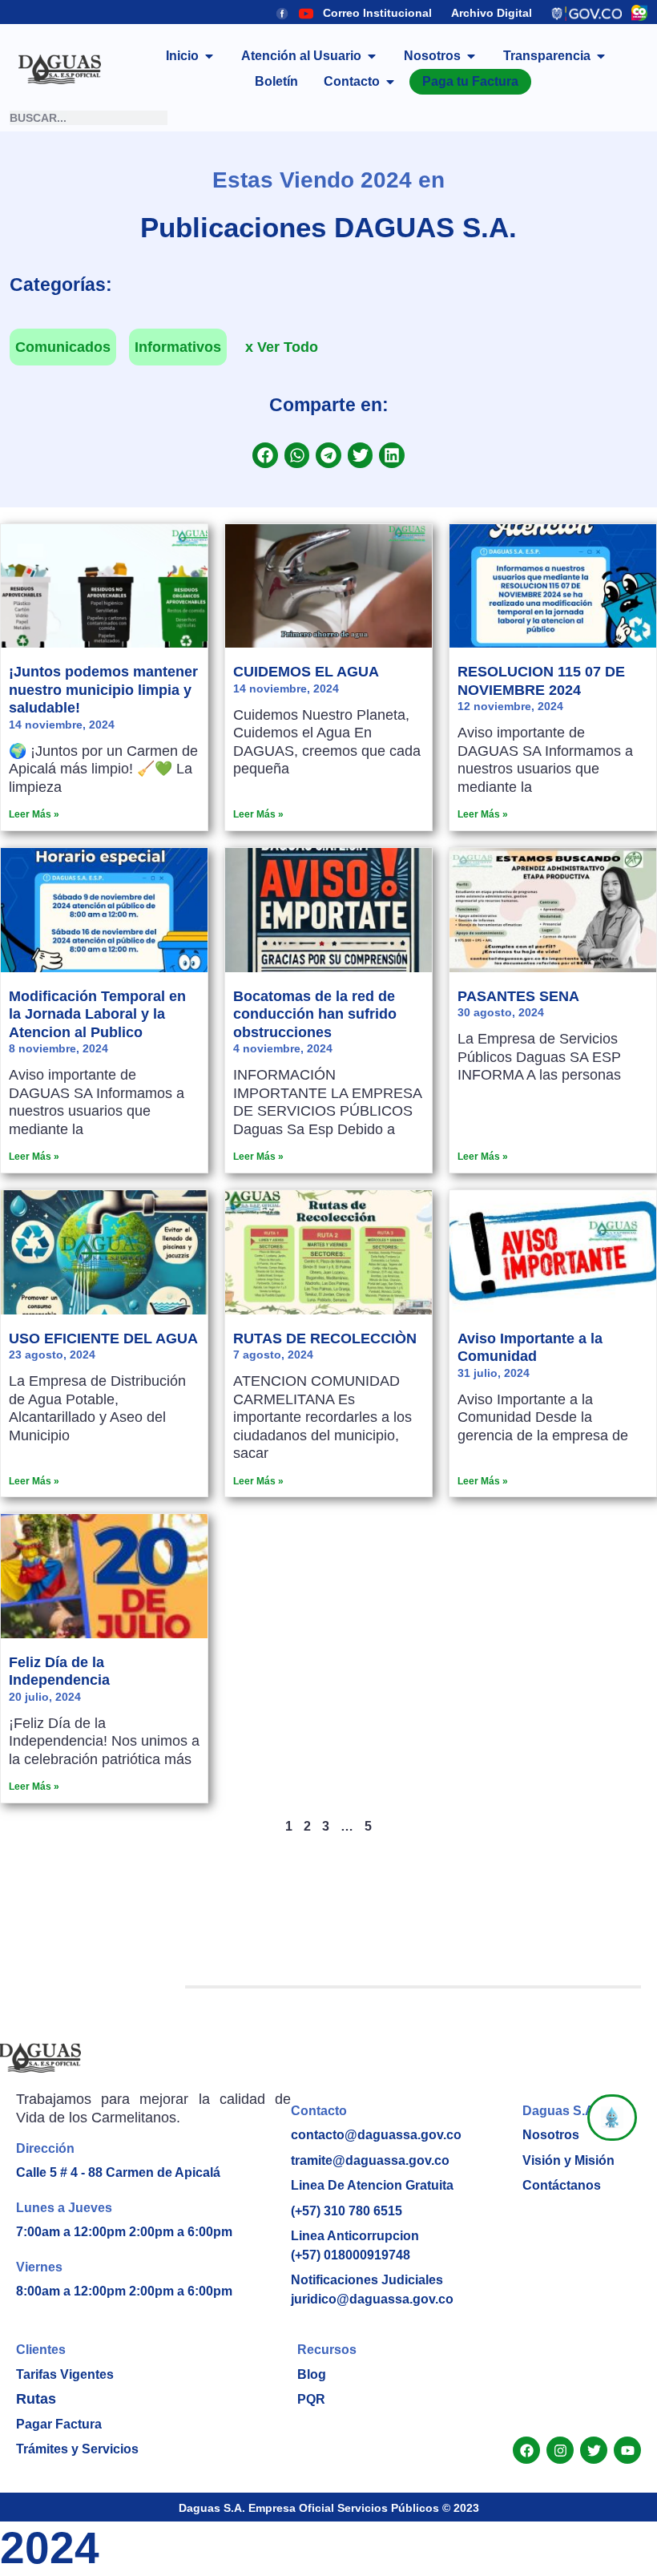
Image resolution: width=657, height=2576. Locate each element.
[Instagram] (560, 2450)
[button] (265, 455)
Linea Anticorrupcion (355, 2236)
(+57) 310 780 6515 (347, 2211)
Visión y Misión (568, 2160)
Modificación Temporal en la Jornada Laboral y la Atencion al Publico (97, 1014)
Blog (312, 2374)
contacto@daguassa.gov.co (376, 2135)
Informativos (178, 347)
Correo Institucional (377, 13)
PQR (311, 2399)
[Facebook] (526, 2450)
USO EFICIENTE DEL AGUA (103, 1338)
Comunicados (63, 347)
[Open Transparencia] (601, 56)
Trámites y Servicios (77, 2449)
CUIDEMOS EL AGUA (306, 672)
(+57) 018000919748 (351, 2255)
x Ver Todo (282, 347)
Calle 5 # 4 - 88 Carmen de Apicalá (118, 2172)
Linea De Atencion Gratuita (372, 2185)
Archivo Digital (492, 13)
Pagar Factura (59, 2424)
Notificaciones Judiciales (367, 2280)
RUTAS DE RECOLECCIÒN (325, 1338)
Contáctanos (562, 2185)
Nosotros (551, 2135)
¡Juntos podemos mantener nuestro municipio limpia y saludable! (103, 690)
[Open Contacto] (390, 82)
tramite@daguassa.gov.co (370, 2160)
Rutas (36, 2399)
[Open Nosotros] (471, 56)
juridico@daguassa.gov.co (372, 2299)
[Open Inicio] (209, 56)
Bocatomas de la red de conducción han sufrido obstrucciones (315, 1014)
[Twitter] (594, 2450)
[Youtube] (627, 2450)
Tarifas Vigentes (65, 2374)
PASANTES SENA (518, 996)
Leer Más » (34, 814)
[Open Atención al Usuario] (372, 56)
